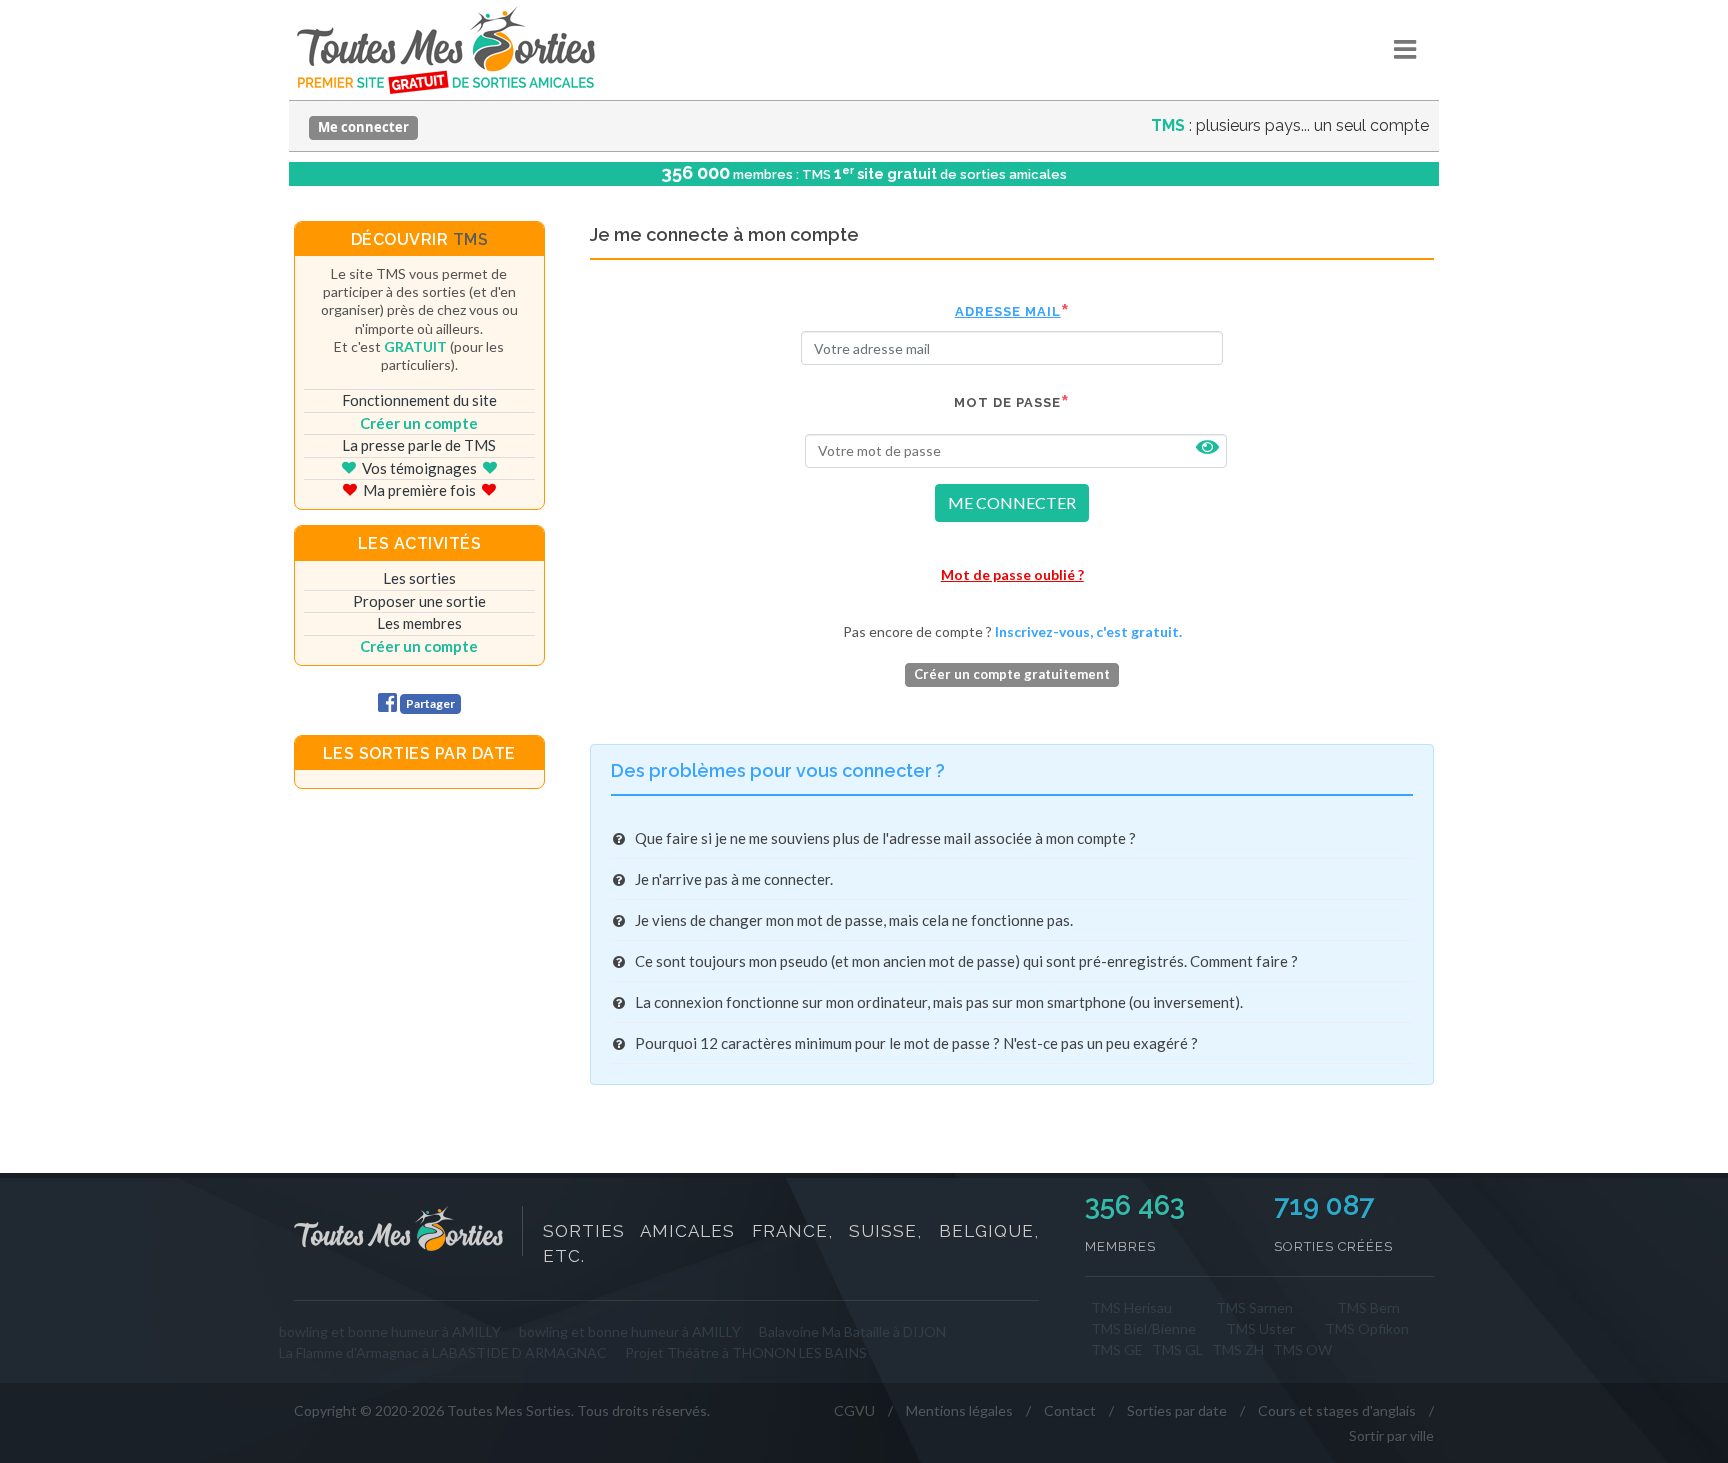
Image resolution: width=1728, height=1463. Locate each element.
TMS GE (1117, 1349)
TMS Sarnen (1254, 1307)
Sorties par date (1177, 1410)
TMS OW (1302, 1349)
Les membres (419, 623)
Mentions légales (959, 1410)
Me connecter (363, 127)
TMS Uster (1260, 1328)
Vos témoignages (419, 468)
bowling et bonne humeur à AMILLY (390, 1331)
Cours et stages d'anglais (1337, 1410)
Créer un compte (419, 423)
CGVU (854, 1410)
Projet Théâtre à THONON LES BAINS (746, 1352)
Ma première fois (419, 490)
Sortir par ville (1391, 1435)
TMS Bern (1368, 1307)
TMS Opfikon (1367, 1328)
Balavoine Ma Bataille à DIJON (852, 1331)
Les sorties (419, 578)
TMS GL (1177, 1349)
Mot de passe (1007, 402)
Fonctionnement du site (419, 400)
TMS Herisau (1131, 1307)
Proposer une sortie (419, 601)
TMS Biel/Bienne (1143, 1328)
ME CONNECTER (1012, 502)
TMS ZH (1238, 1349)
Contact (1070, 1410)
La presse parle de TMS (419, 445)
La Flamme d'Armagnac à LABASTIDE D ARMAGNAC (443, 1352)
